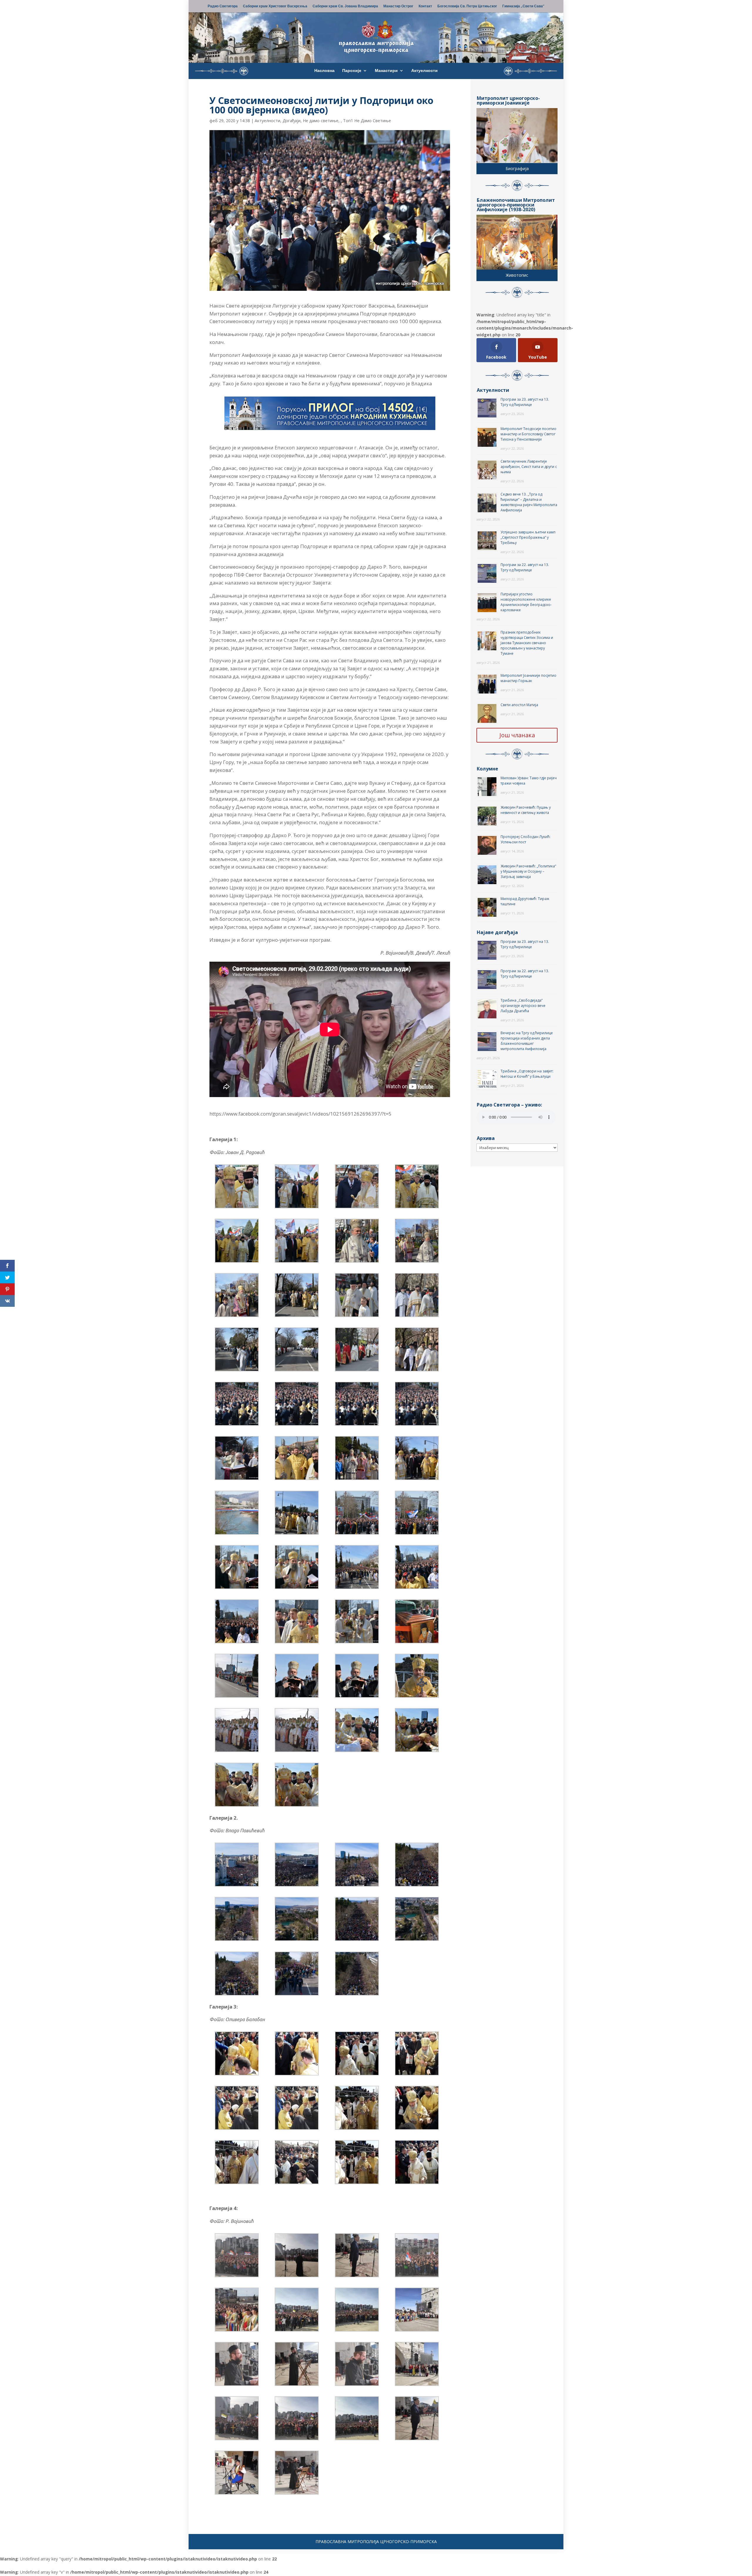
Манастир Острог (398, 6)
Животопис (517, 275)
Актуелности (424, 71)
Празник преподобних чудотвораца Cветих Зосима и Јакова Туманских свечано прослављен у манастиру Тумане (527, 643)
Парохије (352, 71)
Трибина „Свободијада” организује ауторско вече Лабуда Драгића (523, 1006)
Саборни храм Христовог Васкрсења (275, 6)
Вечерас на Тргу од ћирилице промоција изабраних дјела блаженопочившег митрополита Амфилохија (527, 1041)
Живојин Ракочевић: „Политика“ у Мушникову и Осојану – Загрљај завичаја (528, 871)
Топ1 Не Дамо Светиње (367, 121)
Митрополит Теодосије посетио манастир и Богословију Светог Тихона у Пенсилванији (528, 434)
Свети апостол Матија (519, 705)
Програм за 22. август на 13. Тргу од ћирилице (525, 567)
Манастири (386, 71)
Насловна (324, 71)
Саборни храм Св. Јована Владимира (345, 6)
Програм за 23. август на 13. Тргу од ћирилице (525, 402)
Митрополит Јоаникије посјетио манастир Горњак (528, 678)
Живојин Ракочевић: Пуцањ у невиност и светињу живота (526, 810)
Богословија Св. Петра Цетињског (467, 6)
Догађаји (292, 121)
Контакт (425, 6)
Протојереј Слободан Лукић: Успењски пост (526, 839)
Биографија (517, 168)
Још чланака (517, 735)
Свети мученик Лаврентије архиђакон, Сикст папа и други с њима (529, 467)
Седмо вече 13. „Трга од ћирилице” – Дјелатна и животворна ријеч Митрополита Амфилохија (529, 502)
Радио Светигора (223, 6)
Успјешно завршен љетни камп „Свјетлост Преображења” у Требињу (528, 537)
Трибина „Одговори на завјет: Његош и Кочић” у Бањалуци (527, 1074)
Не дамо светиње (321, 121)
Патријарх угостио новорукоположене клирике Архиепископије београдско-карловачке (526, 602)
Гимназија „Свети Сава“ (523, 6)
